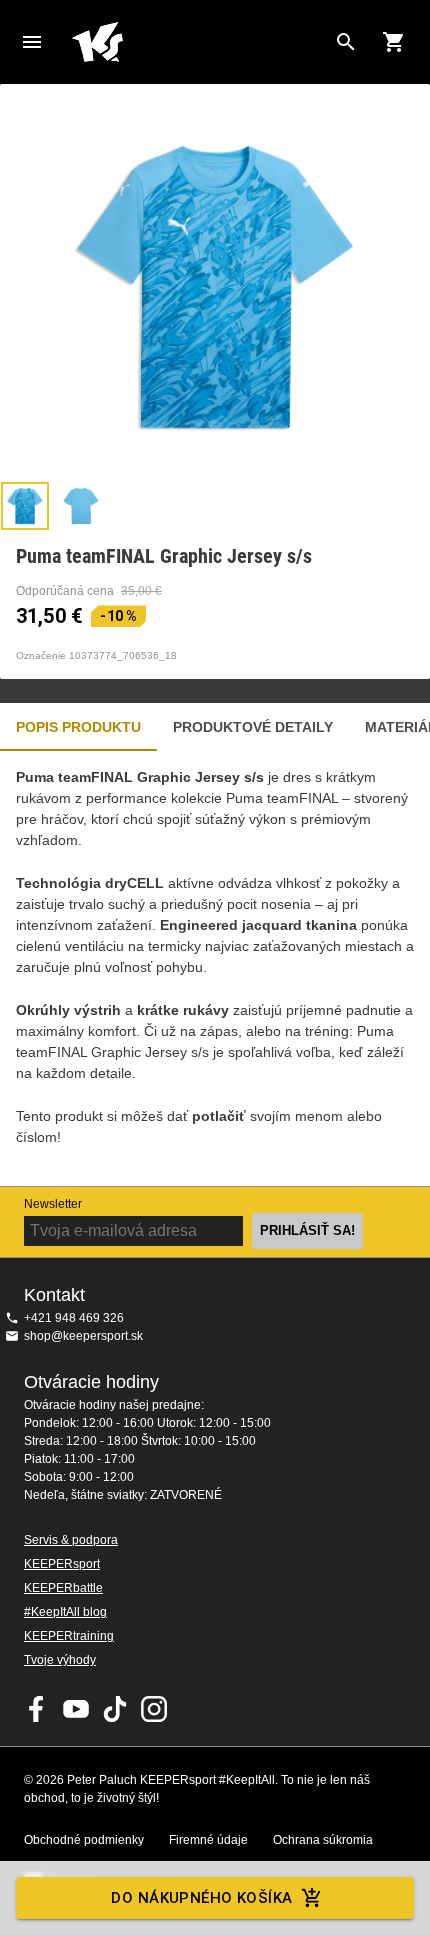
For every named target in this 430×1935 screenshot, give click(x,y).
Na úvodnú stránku (199, 42)
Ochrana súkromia (323, 1840)
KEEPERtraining (69, 1636)
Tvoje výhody (60, 1660)
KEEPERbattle (63, 1588)
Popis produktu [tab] (78, 727)
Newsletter (53, 1204)
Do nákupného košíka (201, 1898)
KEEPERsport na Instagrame (154, 1709)
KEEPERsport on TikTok (115, 1709)
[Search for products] (346, 42)
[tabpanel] (215, 968)
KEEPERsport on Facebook (37, 1709)
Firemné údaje (208, 1840)
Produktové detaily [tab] (253, 727)
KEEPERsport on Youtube (76, 1709)
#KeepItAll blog (65, 1612)
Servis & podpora (71, 1540)
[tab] (25, 506)
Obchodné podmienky (84, 1840)
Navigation (32, 42)
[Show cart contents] (394, 42)
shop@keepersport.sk (83, 1336)
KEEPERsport (62, 1564)
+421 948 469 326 (74, 1318)
